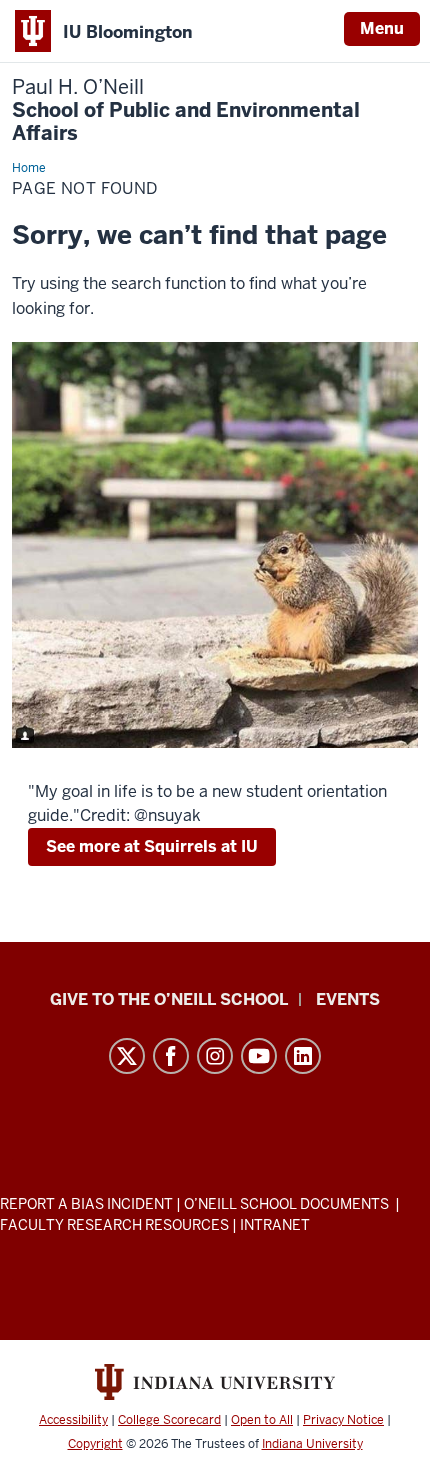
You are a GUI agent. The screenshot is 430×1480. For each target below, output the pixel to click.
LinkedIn (303, 1056)
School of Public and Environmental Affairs (186, 110)
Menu (382, 28)
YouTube (259, 1056)
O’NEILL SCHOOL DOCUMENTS (288, 1204)
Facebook (171, 1056)
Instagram (215, 1056)
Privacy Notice (343, 1420)
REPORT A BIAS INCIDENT (86, 1204)
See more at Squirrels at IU (152, 846)
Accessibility (73, 1420)
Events (348, 999)
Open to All (262, 1420)
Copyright (95, 1444)
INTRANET (275, 1225)
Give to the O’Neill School (169, 999)
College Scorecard (169, 1420)
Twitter (127, 1056)
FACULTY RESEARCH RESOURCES (114, 1225)
